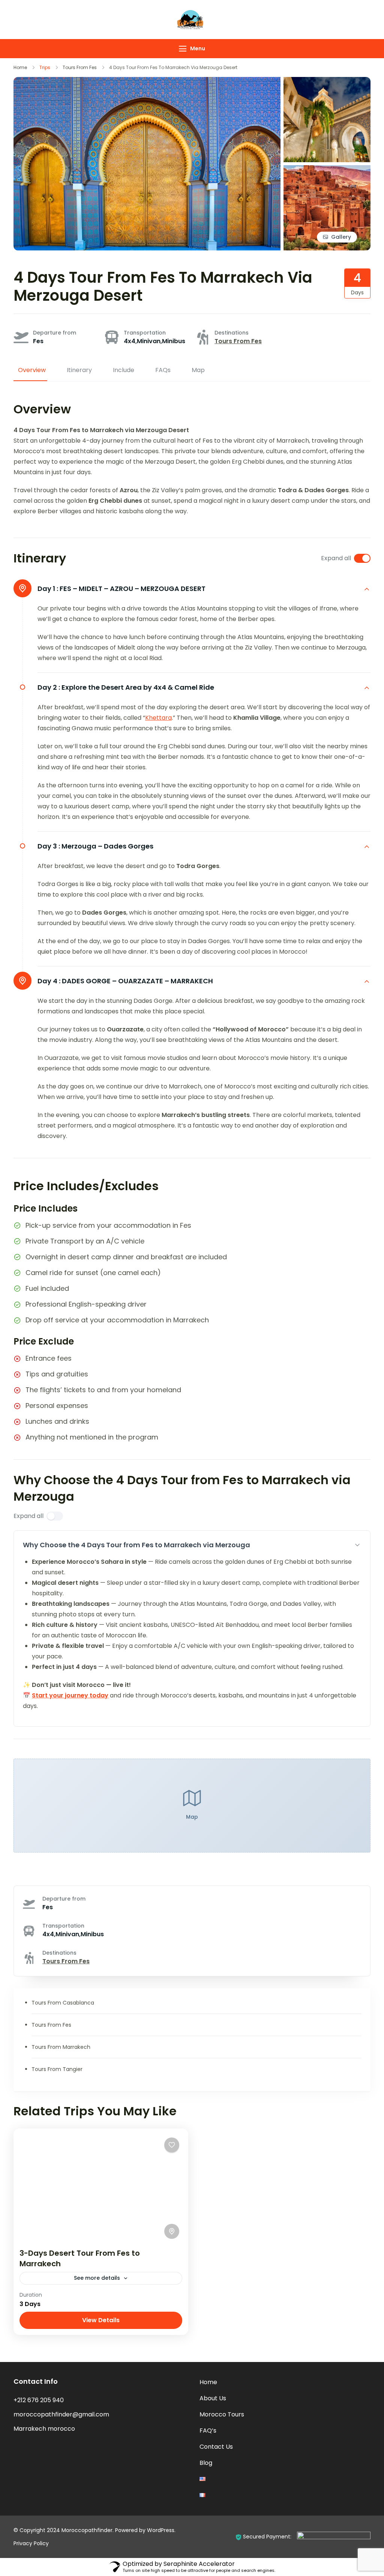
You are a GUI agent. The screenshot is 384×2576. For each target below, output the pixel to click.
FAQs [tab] (163, 370)
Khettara (158, 718)
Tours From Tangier (57, 2069)
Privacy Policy (31, 2543)
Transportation (145, 333)
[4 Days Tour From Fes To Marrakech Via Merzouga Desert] (327, 82)
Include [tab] (124, 370)
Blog (206, 2463)
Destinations (232, 333)
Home (208, 2382)
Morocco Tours (222, 2414)
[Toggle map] (172, 2231)
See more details (97, 2278)
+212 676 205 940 (39, 2400)
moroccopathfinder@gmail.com (61, 2414)
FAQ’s (208, 2431)
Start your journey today (70, 1695)
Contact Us (216, 2447)
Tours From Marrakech (61, 2047)
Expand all (336, 558)
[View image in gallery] (327, 170)
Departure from (55, 333)
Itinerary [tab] (79, 370)
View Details (101, 2320)
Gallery (341, 237)
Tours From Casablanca (63, 2003)
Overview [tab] (32, 370)
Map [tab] (198, 370)
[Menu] (183, 49)
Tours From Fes (238, 341)
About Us (213, 2398)
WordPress (161, 2530)
